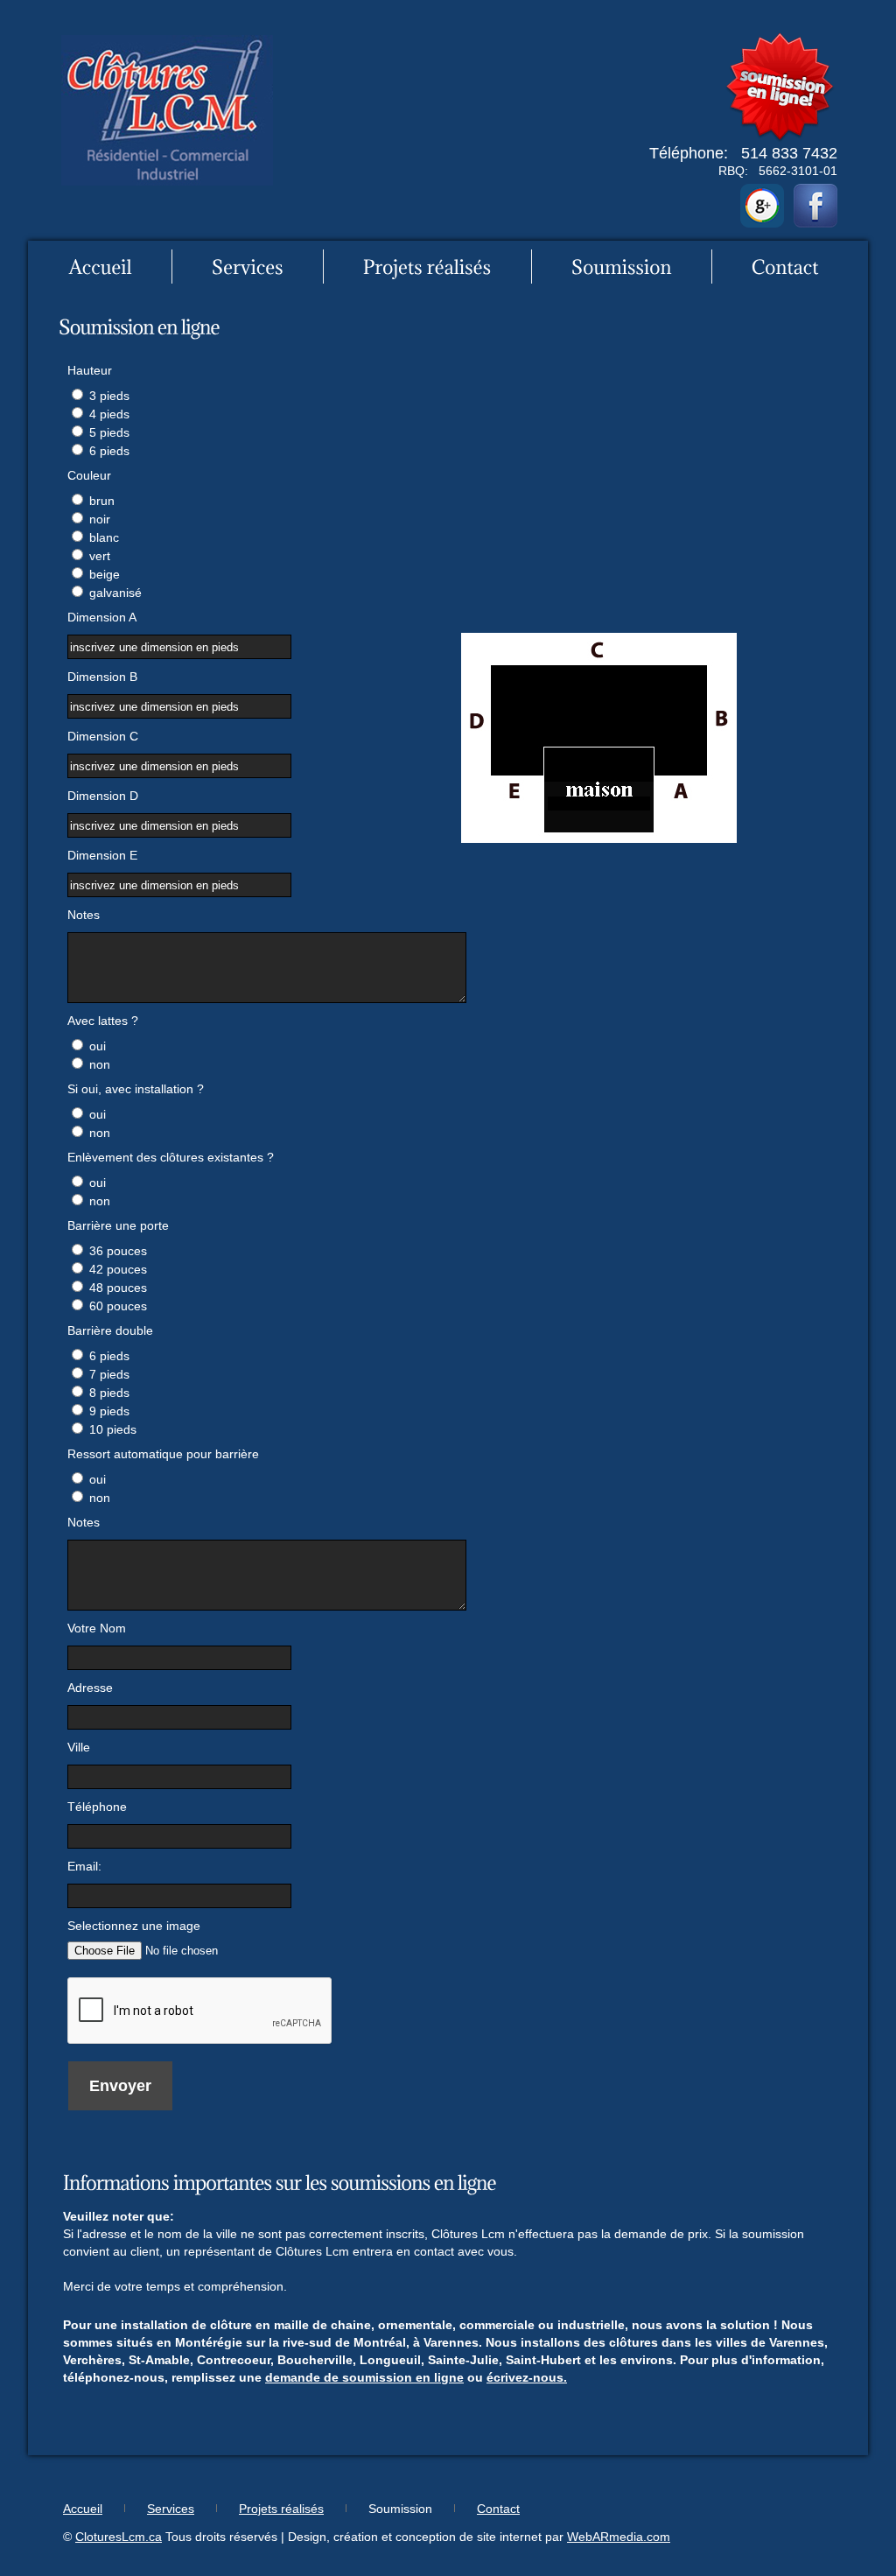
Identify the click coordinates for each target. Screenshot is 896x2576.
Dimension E (102, 855)
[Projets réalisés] (427, 267)
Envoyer (120, 2086)
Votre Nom (97, 1628)
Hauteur (90, 370)
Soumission (400, 2509)
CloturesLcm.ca (119, 2537)
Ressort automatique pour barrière (163, 1454)
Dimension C (103, 736)
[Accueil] (101, 267)
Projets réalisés (281, 2509)
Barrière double (110, 1330)
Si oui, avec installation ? (136, 1089)
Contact (498, 2509)
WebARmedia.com (619, 2537)
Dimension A (102, 617)
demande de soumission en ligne (364, 2377)
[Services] (248, 267)
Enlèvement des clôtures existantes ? (171, 1157)
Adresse (90, 1688)
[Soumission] (622, 267)
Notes (84, 915)
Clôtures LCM (167, 110)
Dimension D (103, 796)
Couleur (89, 475)
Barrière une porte (118, 1225)
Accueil (83, 2509)
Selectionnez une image (134, 1926)
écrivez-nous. (527, 2377)
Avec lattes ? (103, 1021)
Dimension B (102, 677)
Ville (79, 1747)
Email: (84, 1866)
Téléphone (97, 1807)
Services (171, 2509)
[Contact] (785, 267)
